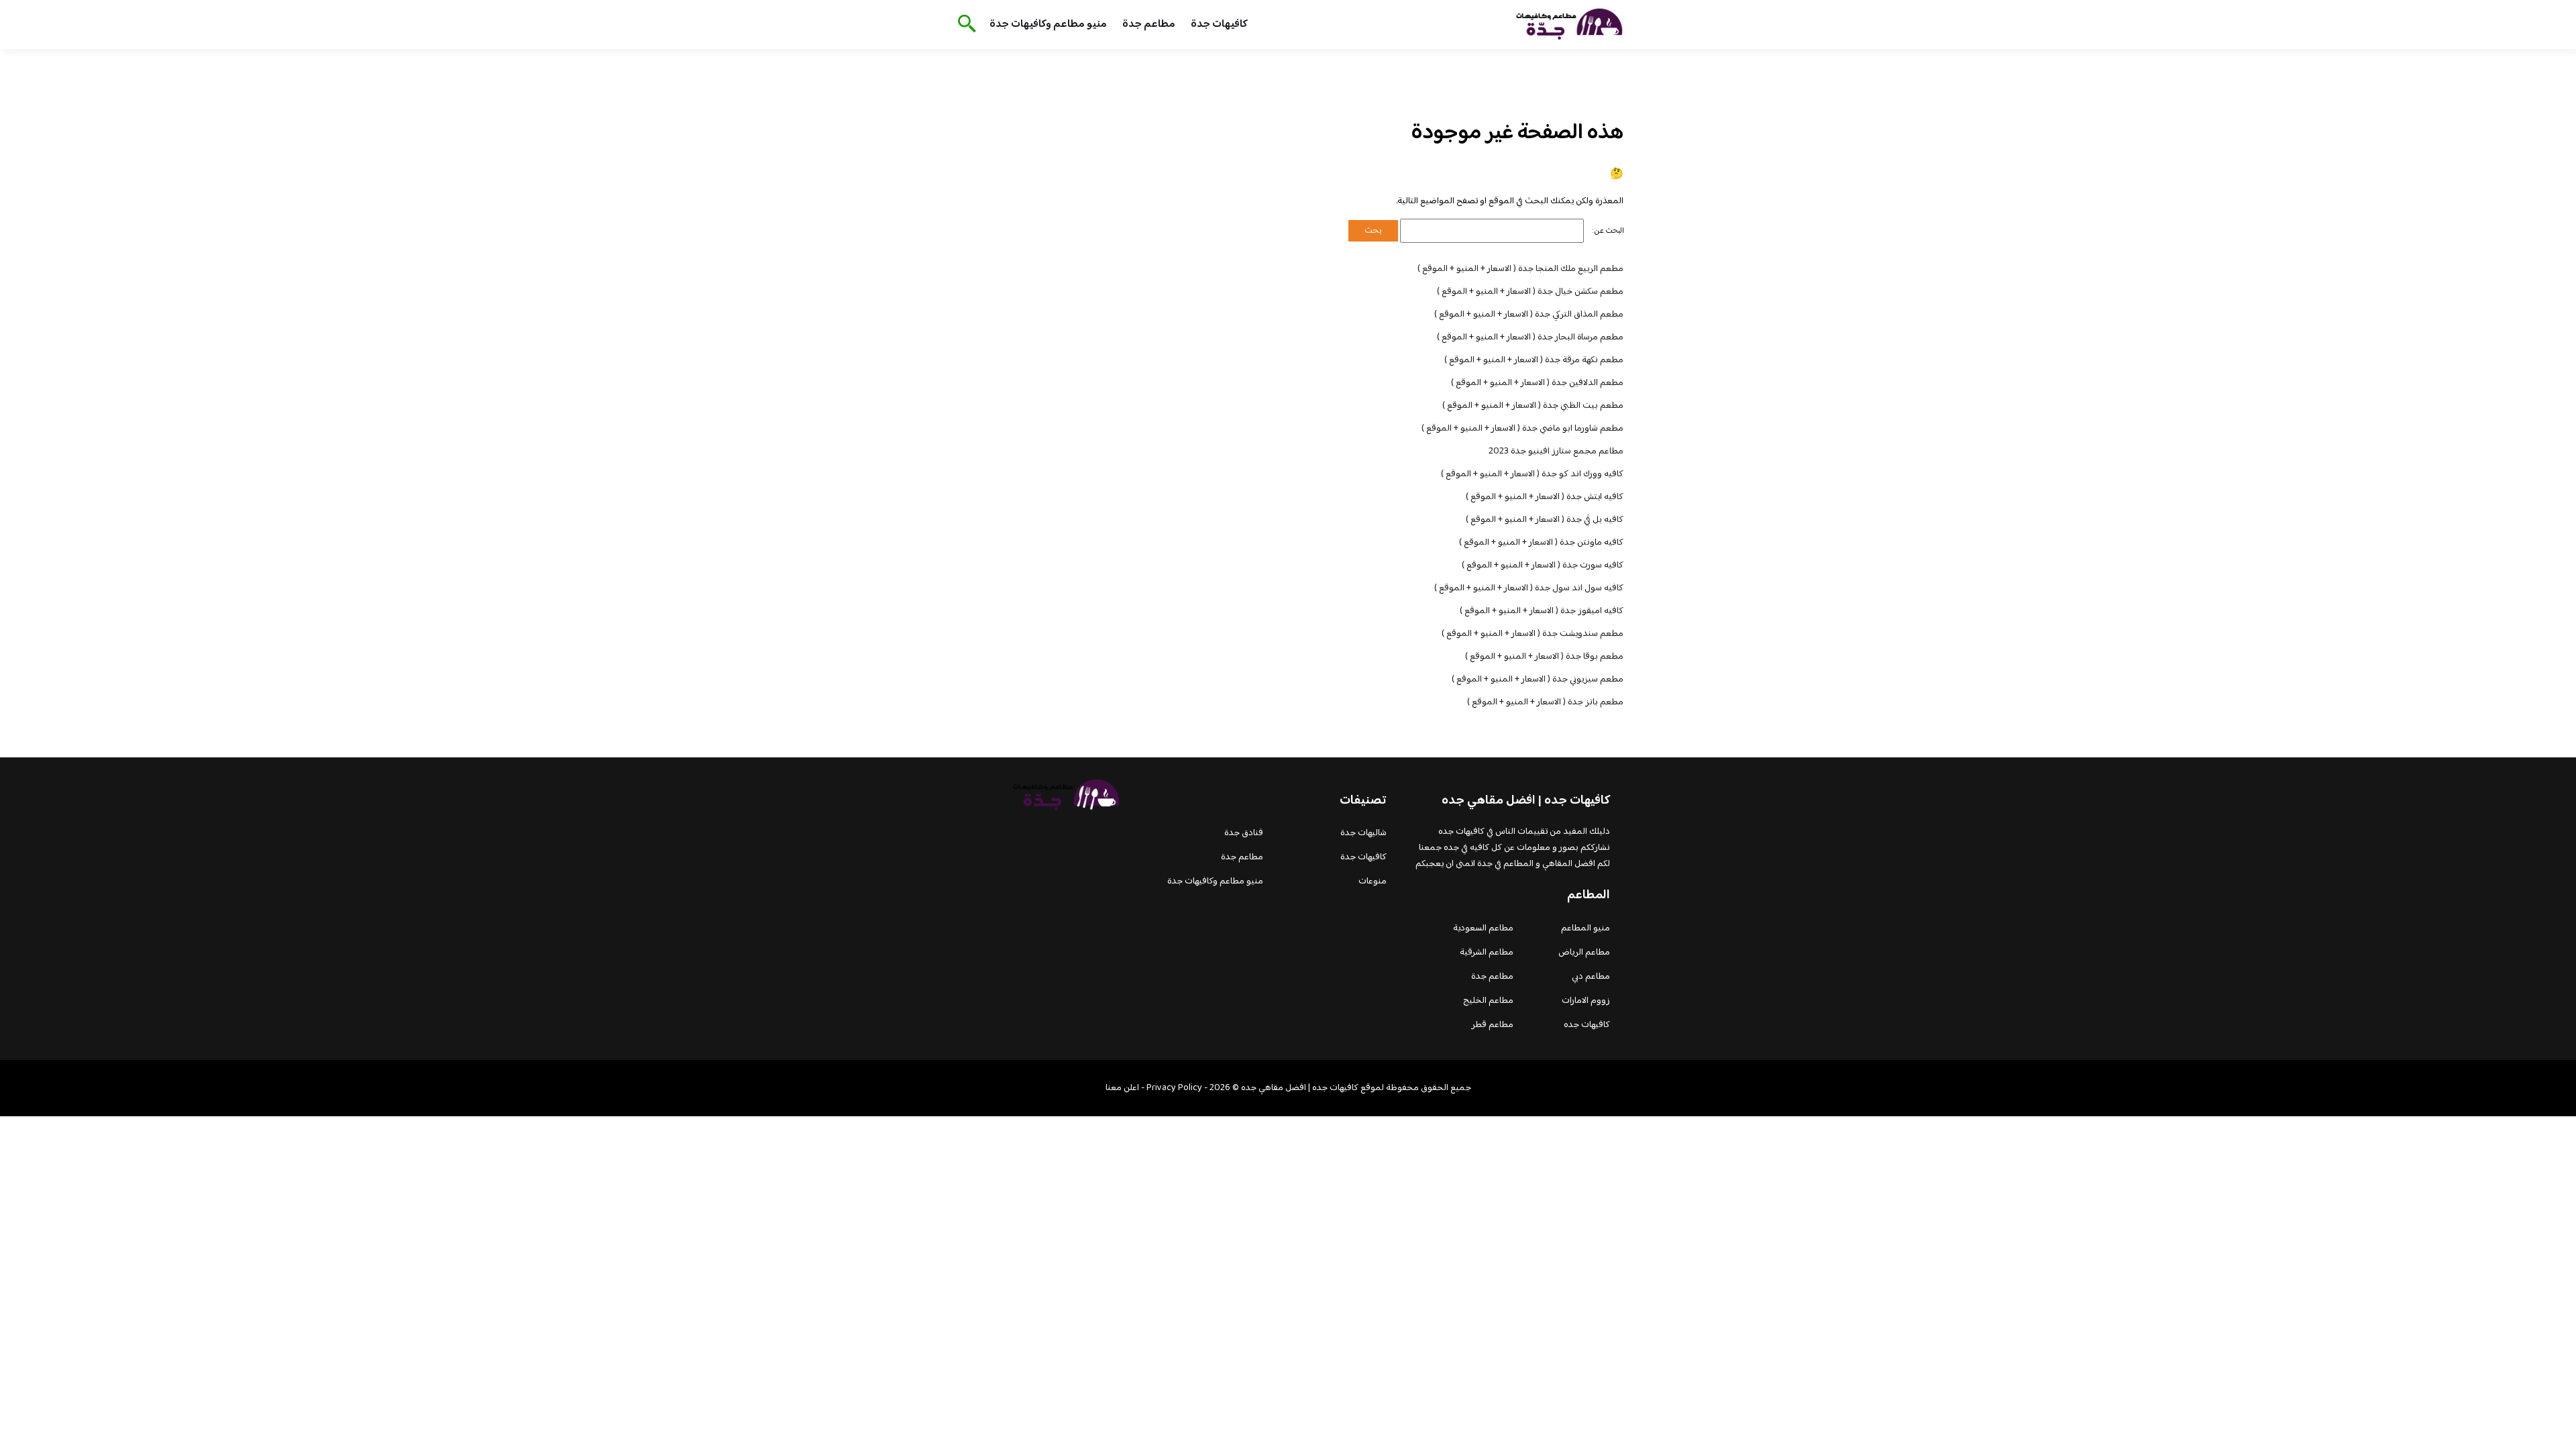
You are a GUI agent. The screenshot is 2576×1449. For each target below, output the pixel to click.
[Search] (964, 25)
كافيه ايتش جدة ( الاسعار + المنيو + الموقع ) (1545, 497)
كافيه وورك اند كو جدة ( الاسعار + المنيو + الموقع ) (1532, 474)
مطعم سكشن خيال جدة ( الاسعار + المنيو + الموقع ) (1530, 292)
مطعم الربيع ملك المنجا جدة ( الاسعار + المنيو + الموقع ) (1520, 269)
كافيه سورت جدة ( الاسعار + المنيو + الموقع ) (1543, 566)
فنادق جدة (1244, 833)
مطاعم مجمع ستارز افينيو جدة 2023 (1556, 451)
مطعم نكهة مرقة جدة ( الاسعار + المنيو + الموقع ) (1534, 360)
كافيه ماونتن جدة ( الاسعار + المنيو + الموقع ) (1541, 543)
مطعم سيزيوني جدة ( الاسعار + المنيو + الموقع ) (1538, 680)
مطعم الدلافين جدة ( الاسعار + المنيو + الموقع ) (1537, 383)
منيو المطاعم (1586, 928)
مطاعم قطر (1493, 1025)
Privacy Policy (1174, 1088)
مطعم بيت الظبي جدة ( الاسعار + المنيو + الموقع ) (1533, 406)
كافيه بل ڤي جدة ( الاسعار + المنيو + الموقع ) (1545, 520)
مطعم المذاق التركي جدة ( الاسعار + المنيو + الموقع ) (1529, 315)
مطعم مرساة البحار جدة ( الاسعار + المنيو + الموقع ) (1530, 337)
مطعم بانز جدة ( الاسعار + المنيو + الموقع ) (1545, 702)
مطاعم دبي (1591, 977)
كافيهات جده (1587, 1025)
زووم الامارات (1586, 1001)
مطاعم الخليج (1488, 1001)
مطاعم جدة (1149, 24)
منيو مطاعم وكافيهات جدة (1048, 24)
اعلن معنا (1122, 1088)
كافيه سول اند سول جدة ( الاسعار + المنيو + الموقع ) (1529, 588)
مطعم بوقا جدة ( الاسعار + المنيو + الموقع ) (1544, 657)
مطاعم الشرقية (1487, 953)
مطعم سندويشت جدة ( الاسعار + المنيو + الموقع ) (1533, 634)
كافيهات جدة (1219, 24)
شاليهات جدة (1363, 833)
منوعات (1373, 881)
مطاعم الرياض (1584, 953)
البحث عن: (1608, 231)
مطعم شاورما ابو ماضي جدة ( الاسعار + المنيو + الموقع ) (1522, 429)
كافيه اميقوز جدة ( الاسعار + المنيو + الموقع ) (1542, 611)
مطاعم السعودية (1483, 928)
